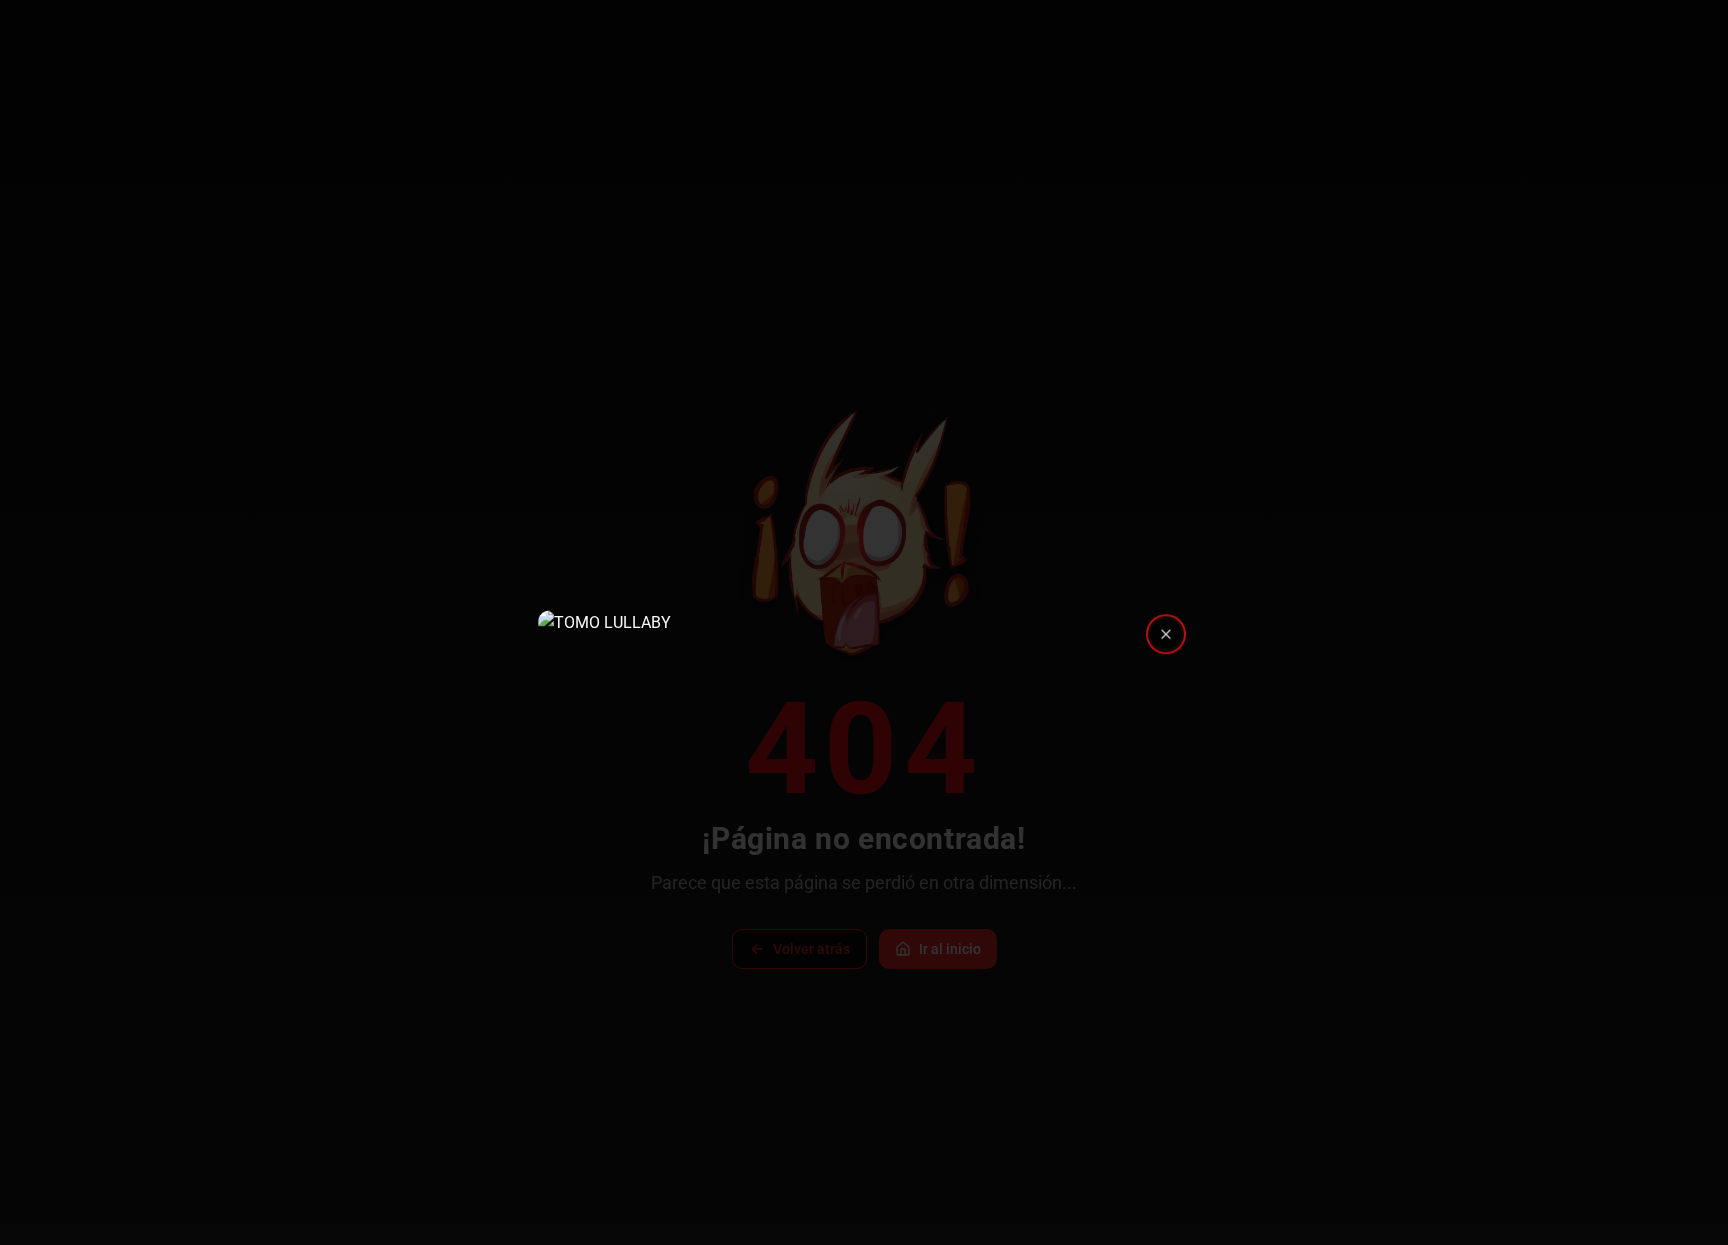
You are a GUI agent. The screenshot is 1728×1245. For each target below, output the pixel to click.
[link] (864, 623)
